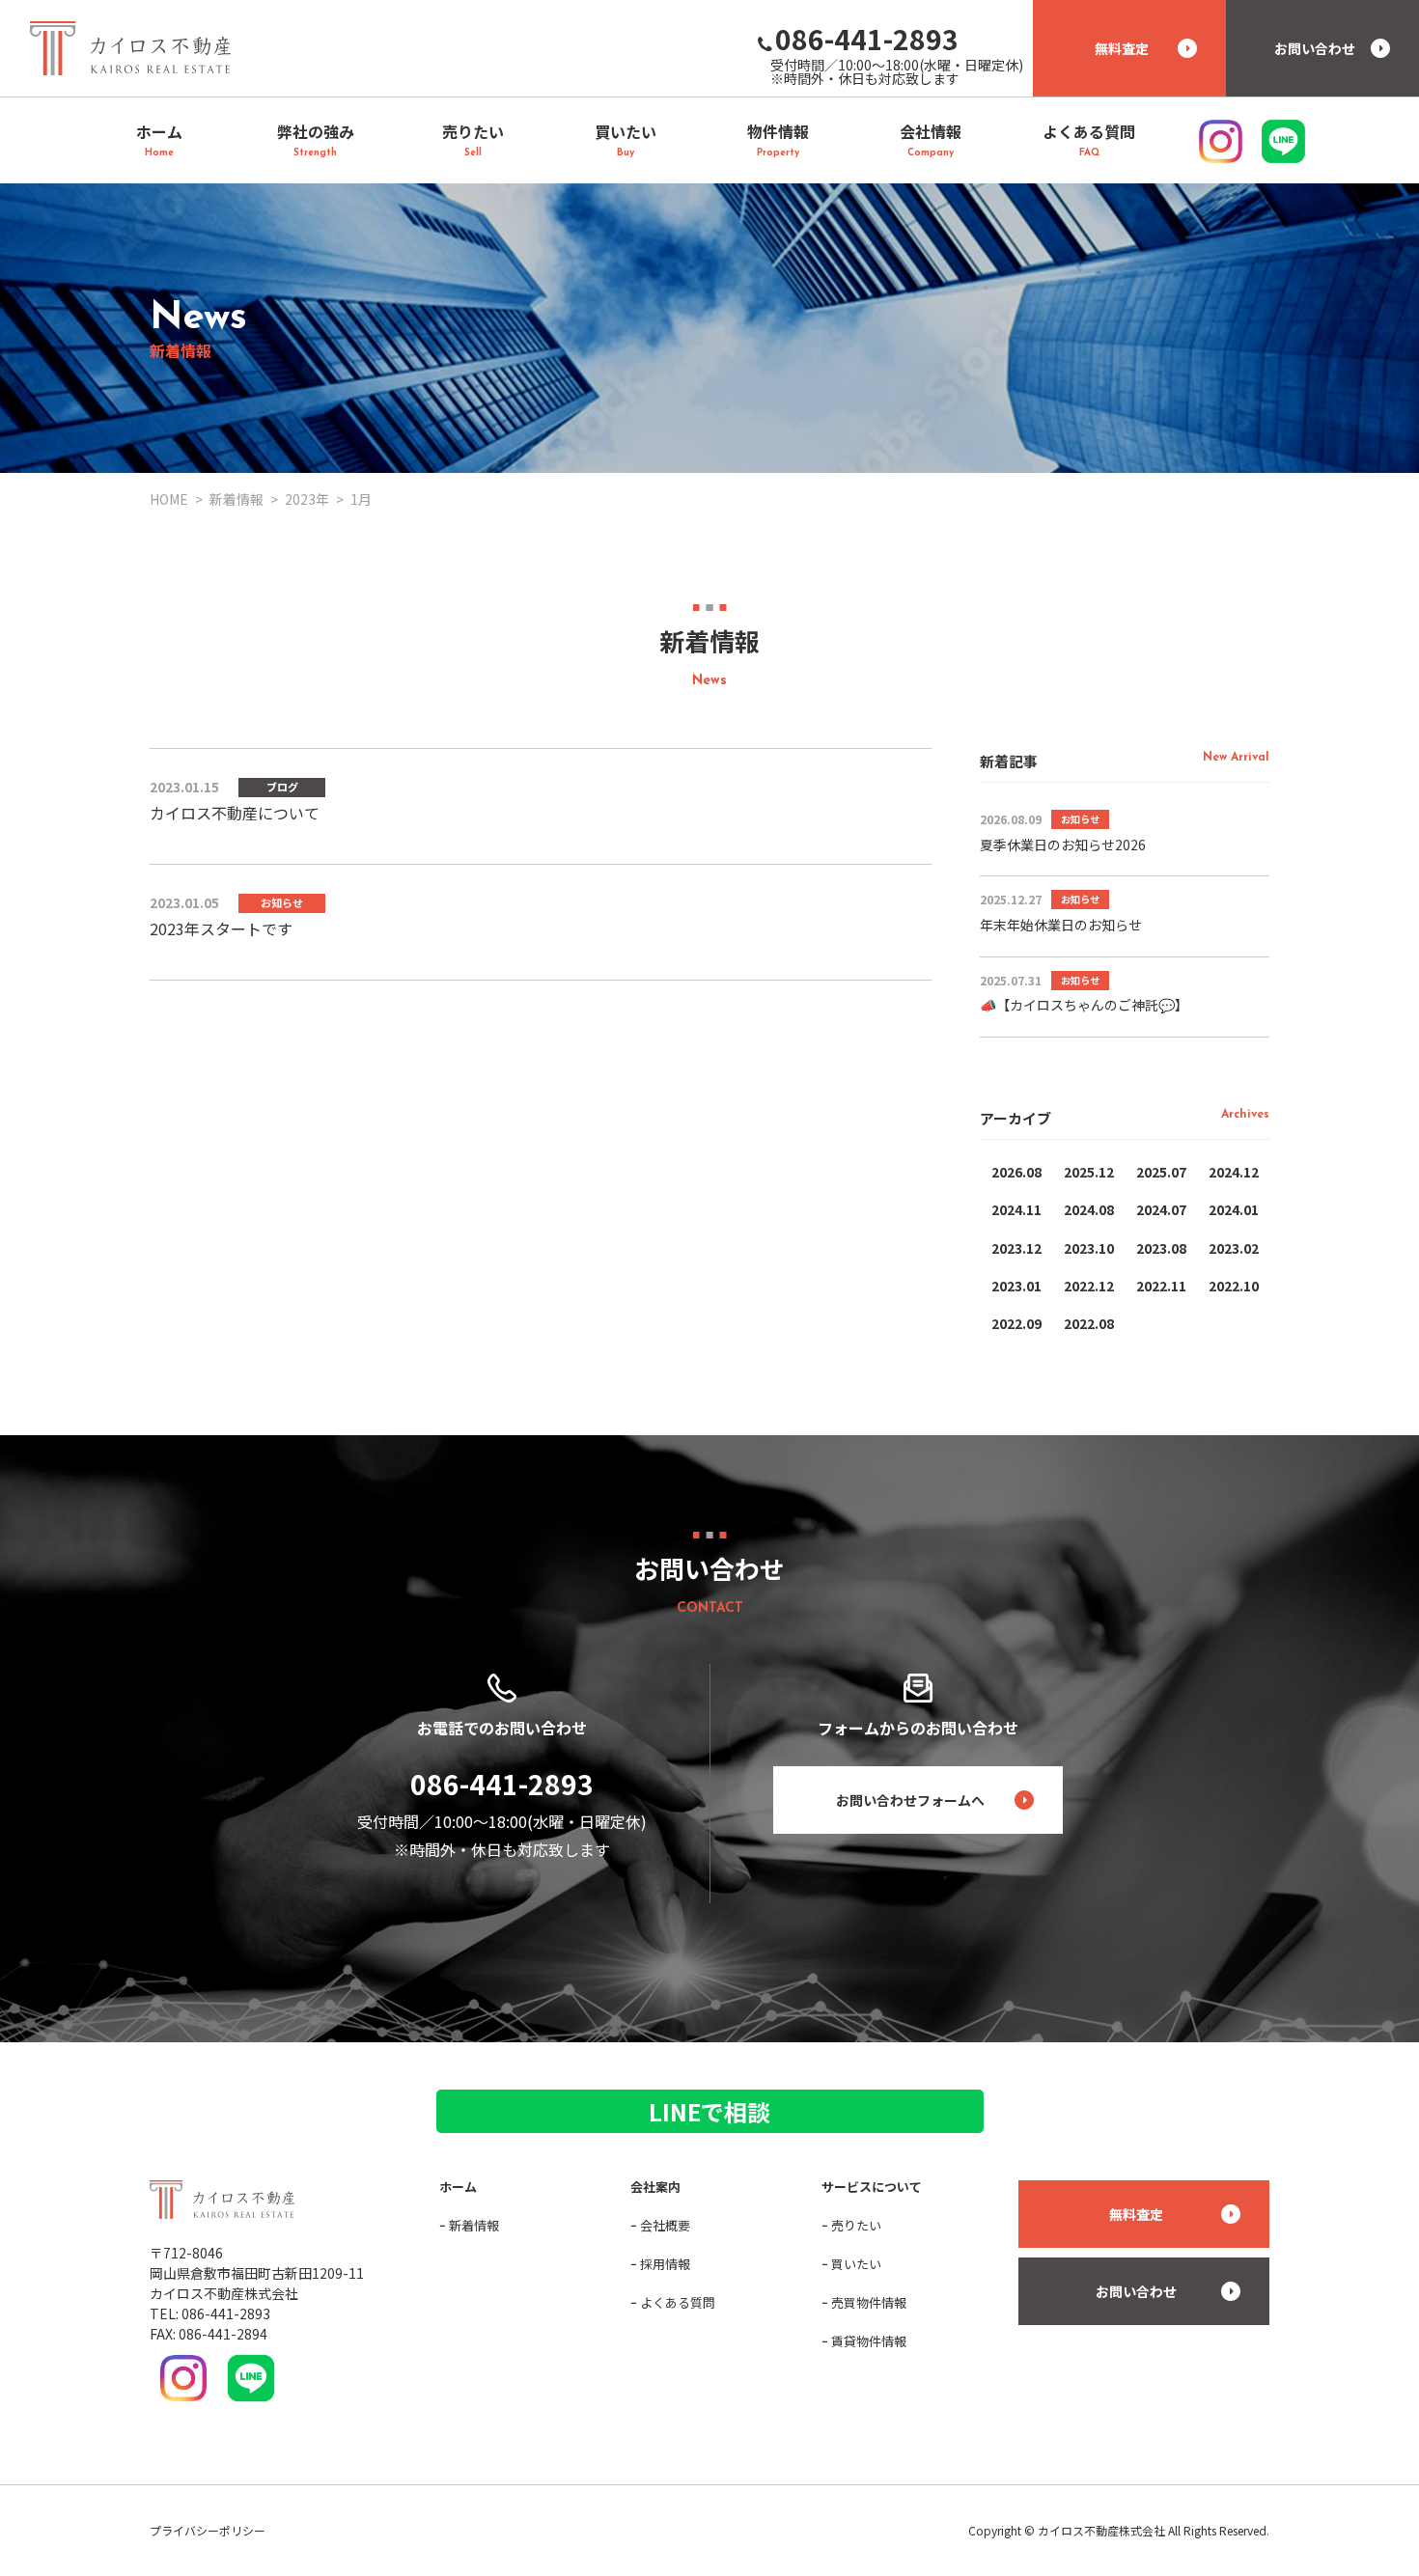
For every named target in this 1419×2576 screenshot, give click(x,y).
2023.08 (1161, 1248)
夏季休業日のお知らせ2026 (1063, 845)
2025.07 (1161, 1172)
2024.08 (1089, 1209)
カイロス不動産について (235, 813)
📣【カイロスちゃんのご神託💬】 (1084, 1005)
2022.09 (1016, 1323)
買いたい (856, 2264)
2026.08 (1016, 1172)
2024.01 (1234, 1209)
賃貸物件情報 (869, 2341)
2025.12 (1089, 1172)
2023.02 (1234, 1248)
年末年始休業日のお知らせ (1061, 925)
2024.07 (1161, 1209)
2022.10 (1234, 1286)
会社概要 (665, 2225)
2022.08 (1089, 1323)
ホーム (458, 2187)
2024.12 (1234, 1172)
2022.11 (1161, 1286)
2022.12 (1089, 1286)
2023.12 (1016, 1248)
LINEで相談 (709, 2111)
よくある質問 (678, 2302)
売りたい (856, 2225)
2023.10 (1089, 1248)
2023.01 (1016, 1286)
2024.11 (1016, 1209)
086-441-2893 (502, 1784)
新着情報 (474, 2225)
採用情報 (665, 2264)
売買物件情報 (869, 2302)
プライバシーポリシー (208, 2530)
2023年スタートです (221, 928)
